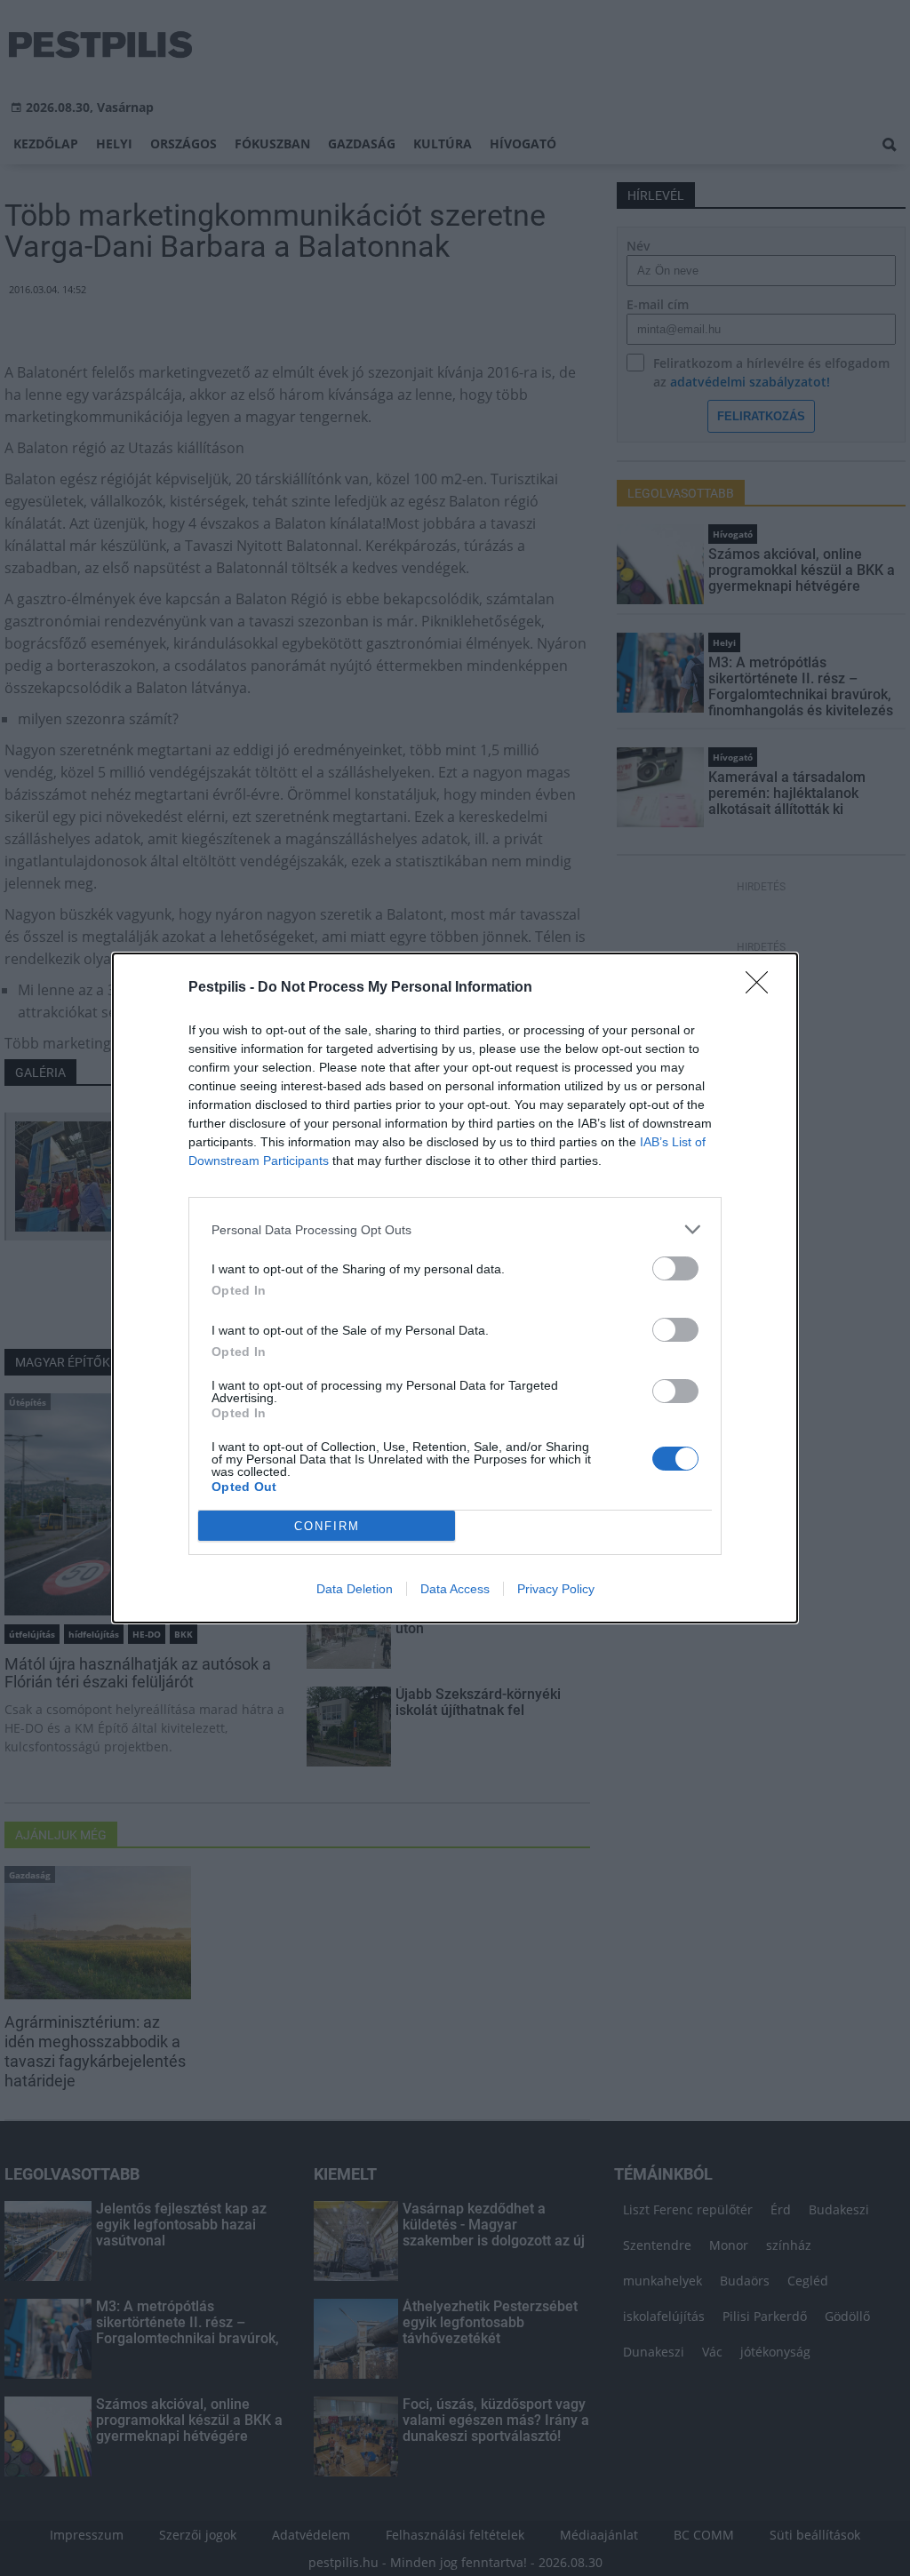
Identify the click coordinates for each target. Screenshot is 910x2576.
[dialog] (455, 1288)
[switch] (675, 1268)
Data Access (455, 1589)
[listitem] (455, 1229)
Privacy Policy (556, 1589)
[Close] (762, 988)
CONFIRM (327, 1526)
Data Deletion (355, 1589)
